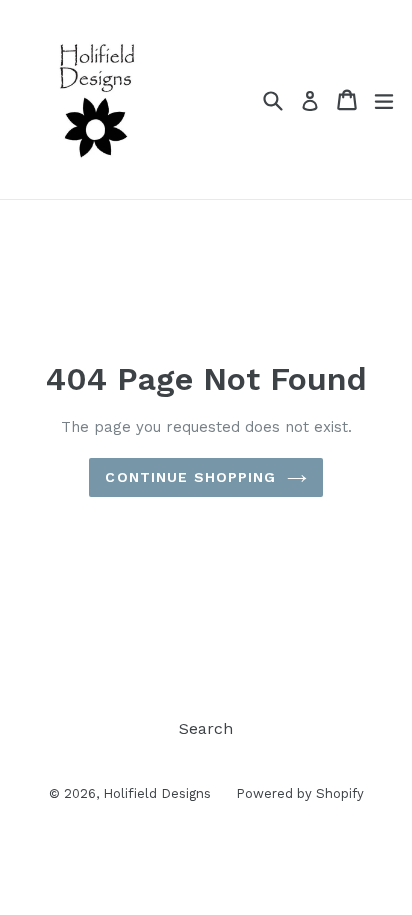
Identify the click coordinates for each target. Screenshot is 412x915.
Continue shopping (190, 477)
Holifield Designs (157, 793)
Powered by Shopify (300, 793)
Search (206, 728)
